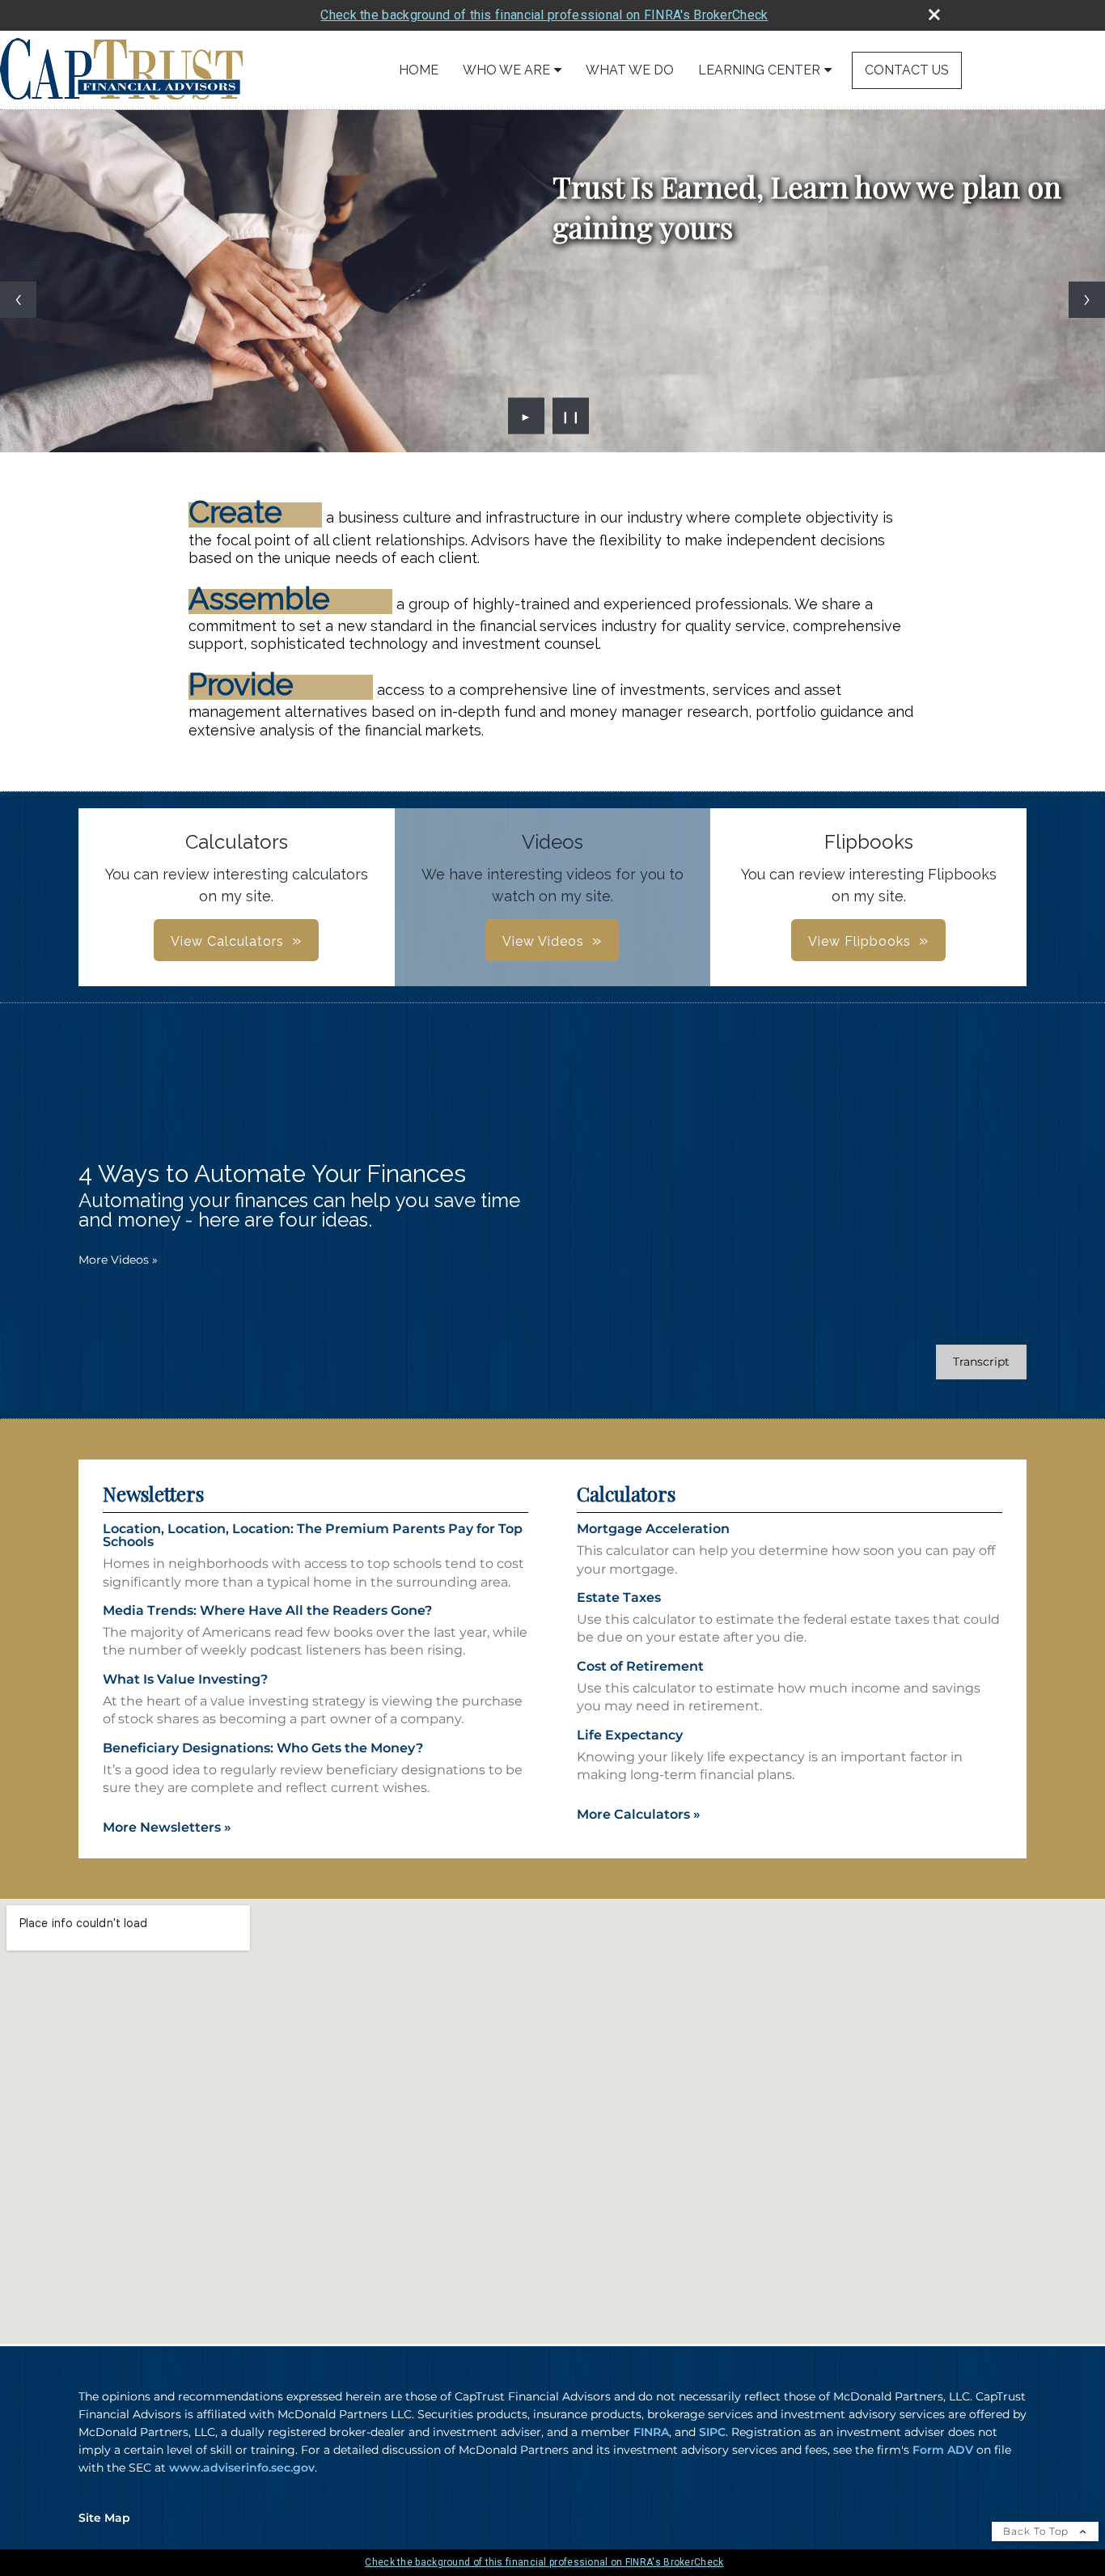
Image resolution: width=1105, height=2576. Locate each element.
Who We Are (506, 70)
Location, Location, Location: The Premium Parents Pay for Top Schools (313, 1535)
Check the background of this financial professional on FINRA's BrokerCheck (544, 15)
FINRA (651, 2432)
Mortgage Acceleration (653, 1529)
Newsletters (153, 1493)
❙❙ (571, 416)
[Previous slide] (18, 300)
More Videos (118, 1260)
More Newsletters (167, 1827)
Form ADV (943, 2450)
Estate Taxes (619, 1597)
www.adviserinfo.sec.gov (242, 2468)
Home (419, 70)
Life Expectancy (630, 1735)
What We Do (630, 70)
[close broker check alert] (934, 15)
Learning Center (759, 70)
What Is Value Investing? (185, 1679)
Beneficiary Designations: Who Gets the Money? (263, 1748)
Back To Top (1037, 2531)
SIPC (712, 2432)
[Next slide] (1087, 300)
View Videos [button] (543, 941)
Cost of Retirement (640, 1666)
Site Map (104, 2518)
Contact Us (907, 70)
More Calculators (639, 1814)
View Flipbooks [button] (859, 941)
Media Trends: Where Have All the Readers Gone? (267, 1610)
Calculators (626, 1493)
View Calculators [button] (227, 941)
